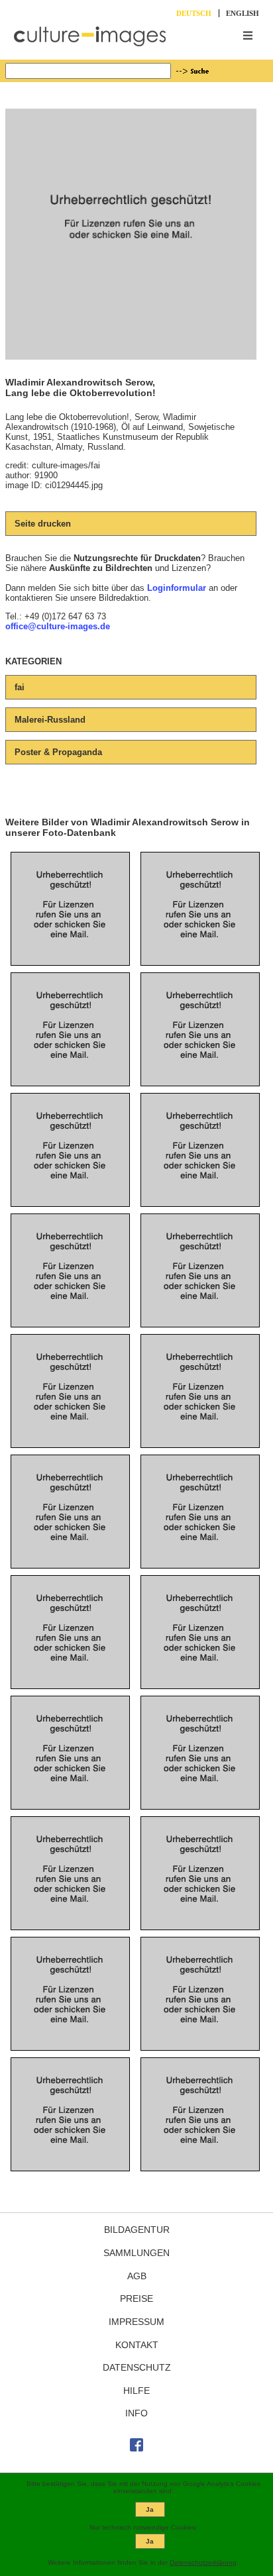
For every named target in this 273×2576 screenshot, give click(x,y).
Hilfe (136, 2391)
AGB (137, 2276)
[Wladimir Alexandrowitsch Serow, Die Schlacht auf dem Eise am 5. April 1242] (70, 942)
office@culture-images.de (58, 626)
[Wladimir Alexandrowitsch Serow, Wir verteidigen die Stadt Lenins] (70, 1666)
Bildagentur (137, 2230)
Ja (150, 2509)
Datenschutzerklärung (203, 2562)
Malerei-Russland (50, 720)
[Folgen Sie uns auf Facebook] (136, 2448)
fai (20, 687)
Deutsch (194, 13)
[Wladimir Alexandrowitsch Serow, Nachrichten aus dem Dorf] (70, 1304)
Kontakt (137, 2345)
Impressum (136, 2322)
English (243, 13)
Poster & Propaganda (58, 752)
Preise (136, 2298)
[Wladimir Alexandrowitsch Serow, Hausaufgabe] (200, 2148)
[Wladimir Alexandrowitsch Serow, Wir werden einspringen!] (200, 1304)
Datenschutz (137, 2367)
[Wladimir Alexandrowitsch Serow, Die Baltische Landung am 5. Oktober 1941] (200, 942)
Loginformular (177, 588)
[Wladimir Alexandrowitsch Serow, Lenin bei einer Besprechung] (200, 1666)
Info (136, 2413)
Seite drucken (43, 524)
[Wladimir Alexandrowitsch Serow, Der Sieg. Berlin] (70, 1063)
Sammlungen (136, 2253)
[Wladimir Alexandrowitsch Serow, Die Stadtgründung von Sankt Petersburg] (200, 1907)
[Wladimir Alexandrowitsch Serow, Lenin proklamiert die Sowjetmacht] (200, 1545)
